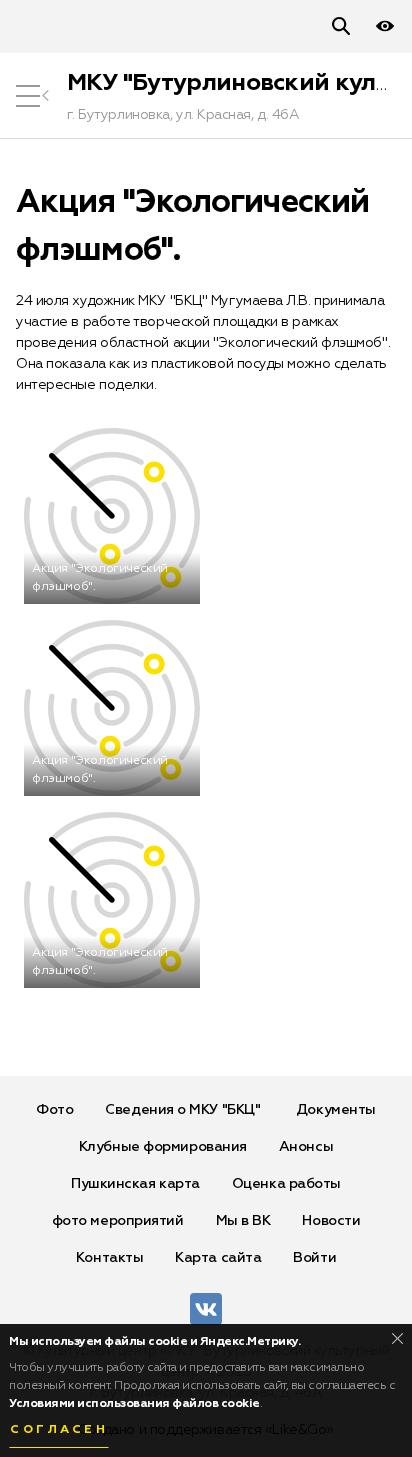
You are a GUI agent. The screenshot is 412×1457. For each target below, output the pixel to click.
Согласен (59, 1430)
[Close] (397, 1338)
